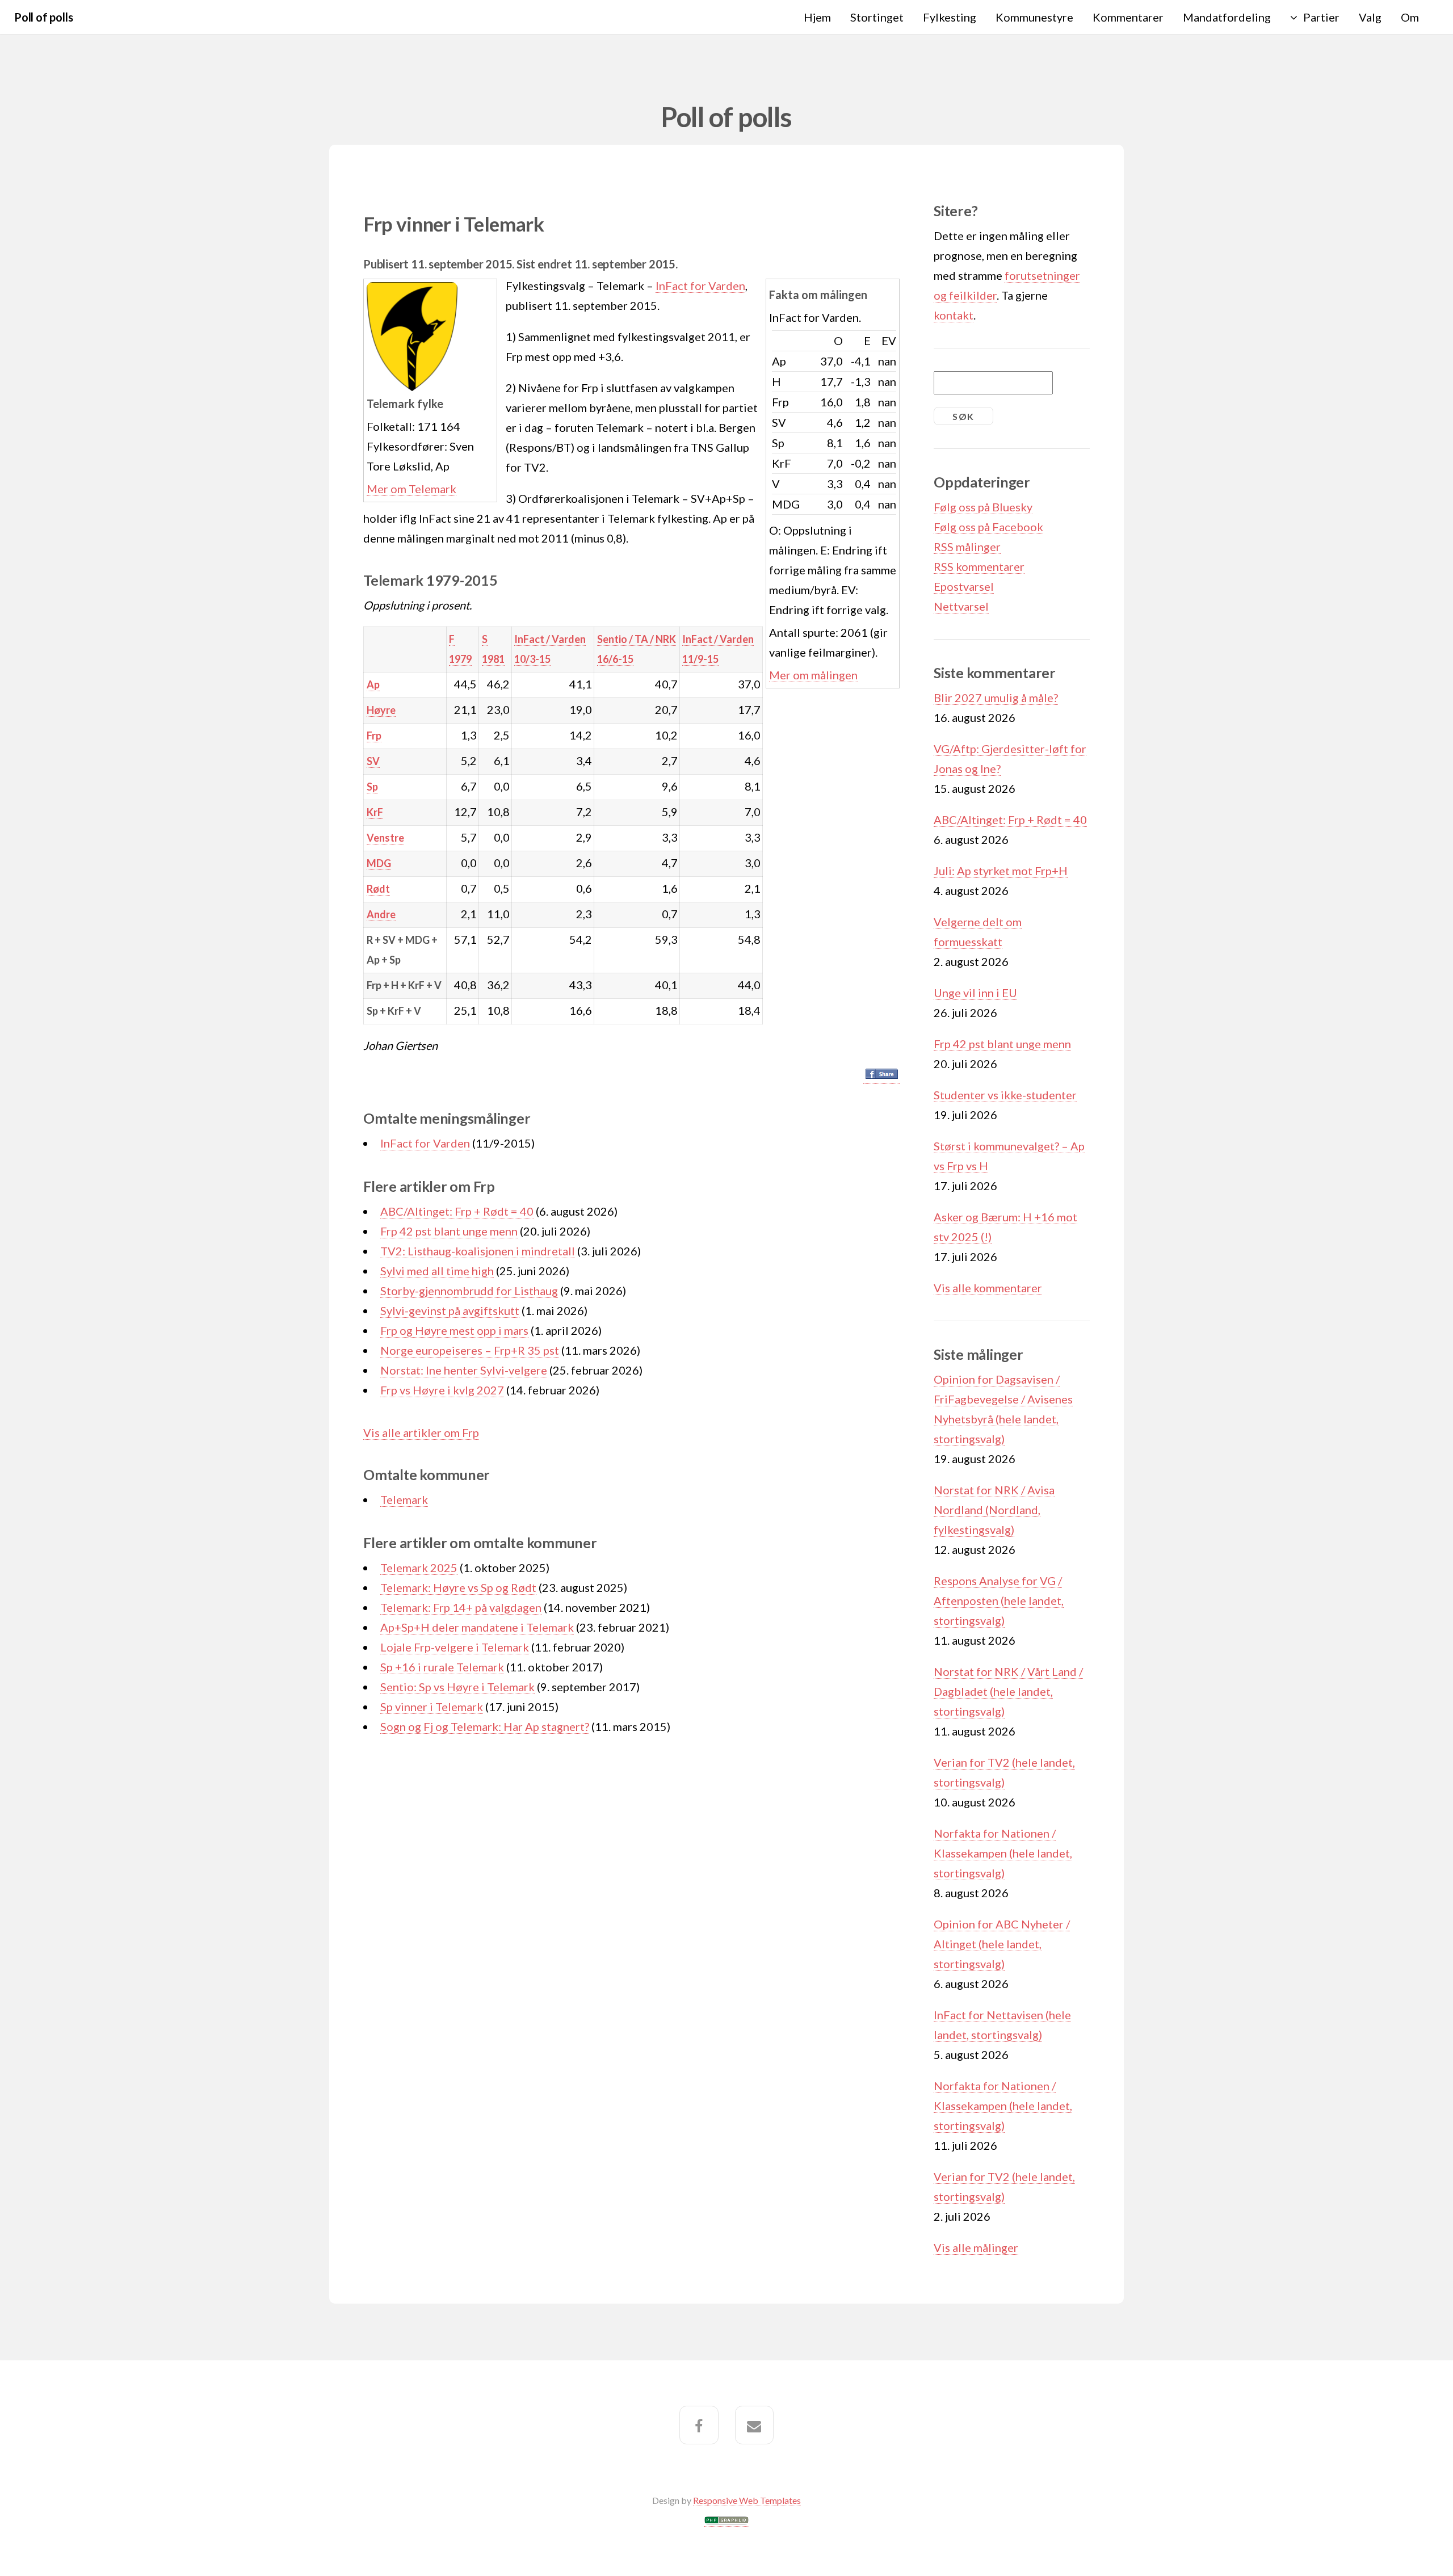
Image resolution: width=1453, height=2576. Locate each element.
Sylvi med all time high (437, 1271)
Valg (1370, 17)
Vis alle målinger (976, 2247)
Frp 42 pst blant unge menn (449, 1231)
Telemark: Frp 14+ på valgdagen (461, 1607)
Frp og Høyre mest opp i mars (454, 1330)
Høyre (381, 710)
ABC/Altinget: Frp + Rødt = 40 (457, 1211)
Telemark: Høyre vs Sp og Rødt (458, 1587)
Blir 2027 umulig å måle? (996, 697)
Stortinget (877, 17)
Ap (373, 684)
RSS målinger (967, 547)
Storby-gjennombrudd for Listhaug (469, 1291)
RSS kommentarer (979, 566)
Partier (1321, 17)
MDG (379, 863)
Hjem (817, 17)
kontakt (954, 315)
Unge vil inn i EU (975, 993)
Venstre (385, 838)
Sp (372, 787)
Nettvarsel (961, 606)
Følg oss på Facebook (988, 527)
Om (1410, 17)
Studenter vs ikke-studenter (1005, 1095)
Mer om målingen (813, 675)
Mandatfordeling (1227, 17)
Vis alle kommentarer (988, 1288)
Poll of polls (43, 17)
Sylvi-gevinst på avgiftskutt (450, 1310)
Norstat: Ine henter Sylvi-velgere (464, 1370)
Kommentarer (1128, 17)
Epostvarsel (964, 586)
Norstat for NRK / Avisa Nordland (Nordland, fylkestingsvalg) (994, 1510)
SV (373, 761)
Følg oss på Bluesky (983, 507)
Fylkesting (950, 17)
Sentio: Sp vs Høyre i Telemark (457, 1687)
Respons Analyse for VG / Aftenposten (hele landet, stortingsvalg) (999, 1600)
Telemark (404, 1499)
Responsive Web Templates (747, 2500)
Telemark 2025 (419, 1568)
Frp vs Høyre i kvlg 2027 (442, 1390)
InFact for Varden (700, 285)
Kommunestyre (1034, 17)
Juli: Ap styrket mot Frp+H (1001, 871)
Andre (381, 914)
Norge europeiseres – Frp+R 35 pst (470, 1350)
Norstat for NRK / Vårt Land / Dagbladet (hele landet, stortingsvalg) (1008, 1691)
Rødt (378, 889)
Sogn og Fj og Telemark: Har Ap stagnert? (485, 1726)
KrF (375, 812)
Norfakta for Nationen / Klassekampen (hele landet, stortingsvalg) (1003, 1853)
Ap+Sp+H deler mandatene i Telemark (477, 1627)
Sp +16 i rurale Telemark (442, 1667)
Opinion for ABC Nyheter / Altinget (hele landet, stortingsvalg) (1002, 1944)
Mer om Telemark (411, 489)
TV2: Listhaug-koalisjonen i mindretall (478, 1251)
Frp (374, 736)
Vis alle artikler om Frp (421, 1432)
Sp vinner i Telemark (432, 1707)
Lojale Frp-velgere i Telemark (455, 1647)
